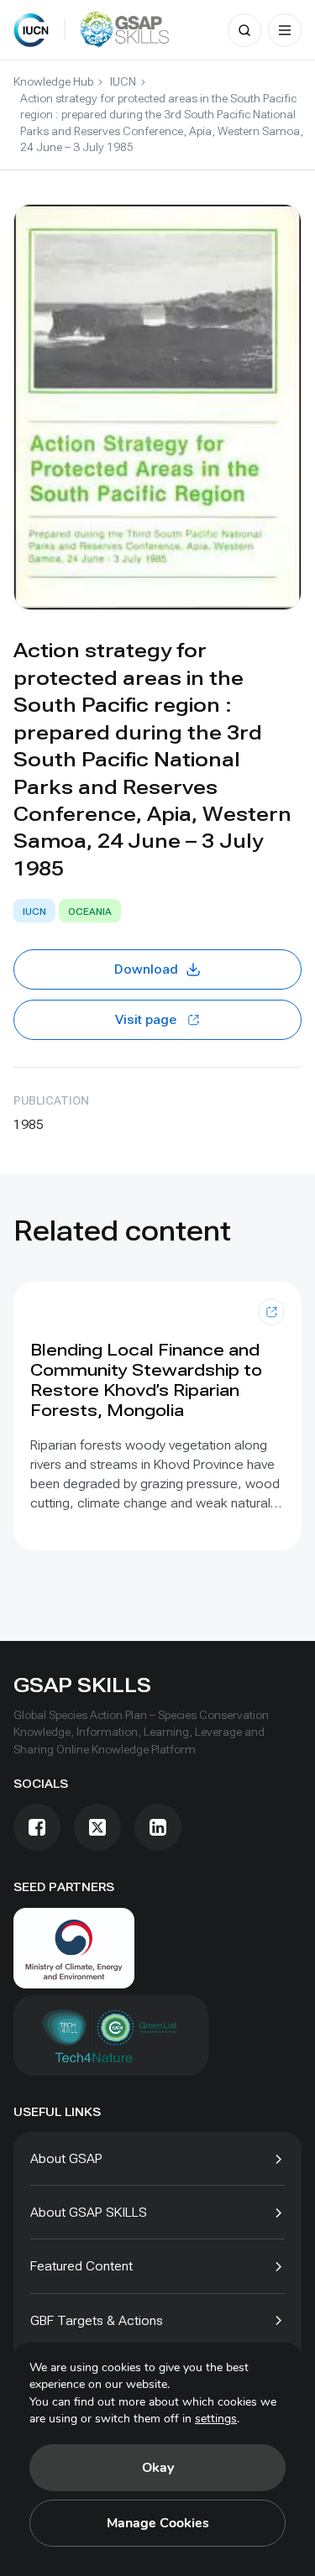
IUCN (123, 81)
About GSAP (66, 2158)
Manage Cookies (158, 2523)
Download (146, 969)
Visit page (146, 1019)
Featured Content (81, 2266)
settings (216, 2419)
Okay (158, 2468)
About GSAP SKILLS (89, 2212)
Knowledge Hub (53, 81)
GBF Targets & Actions (97, 2320)
